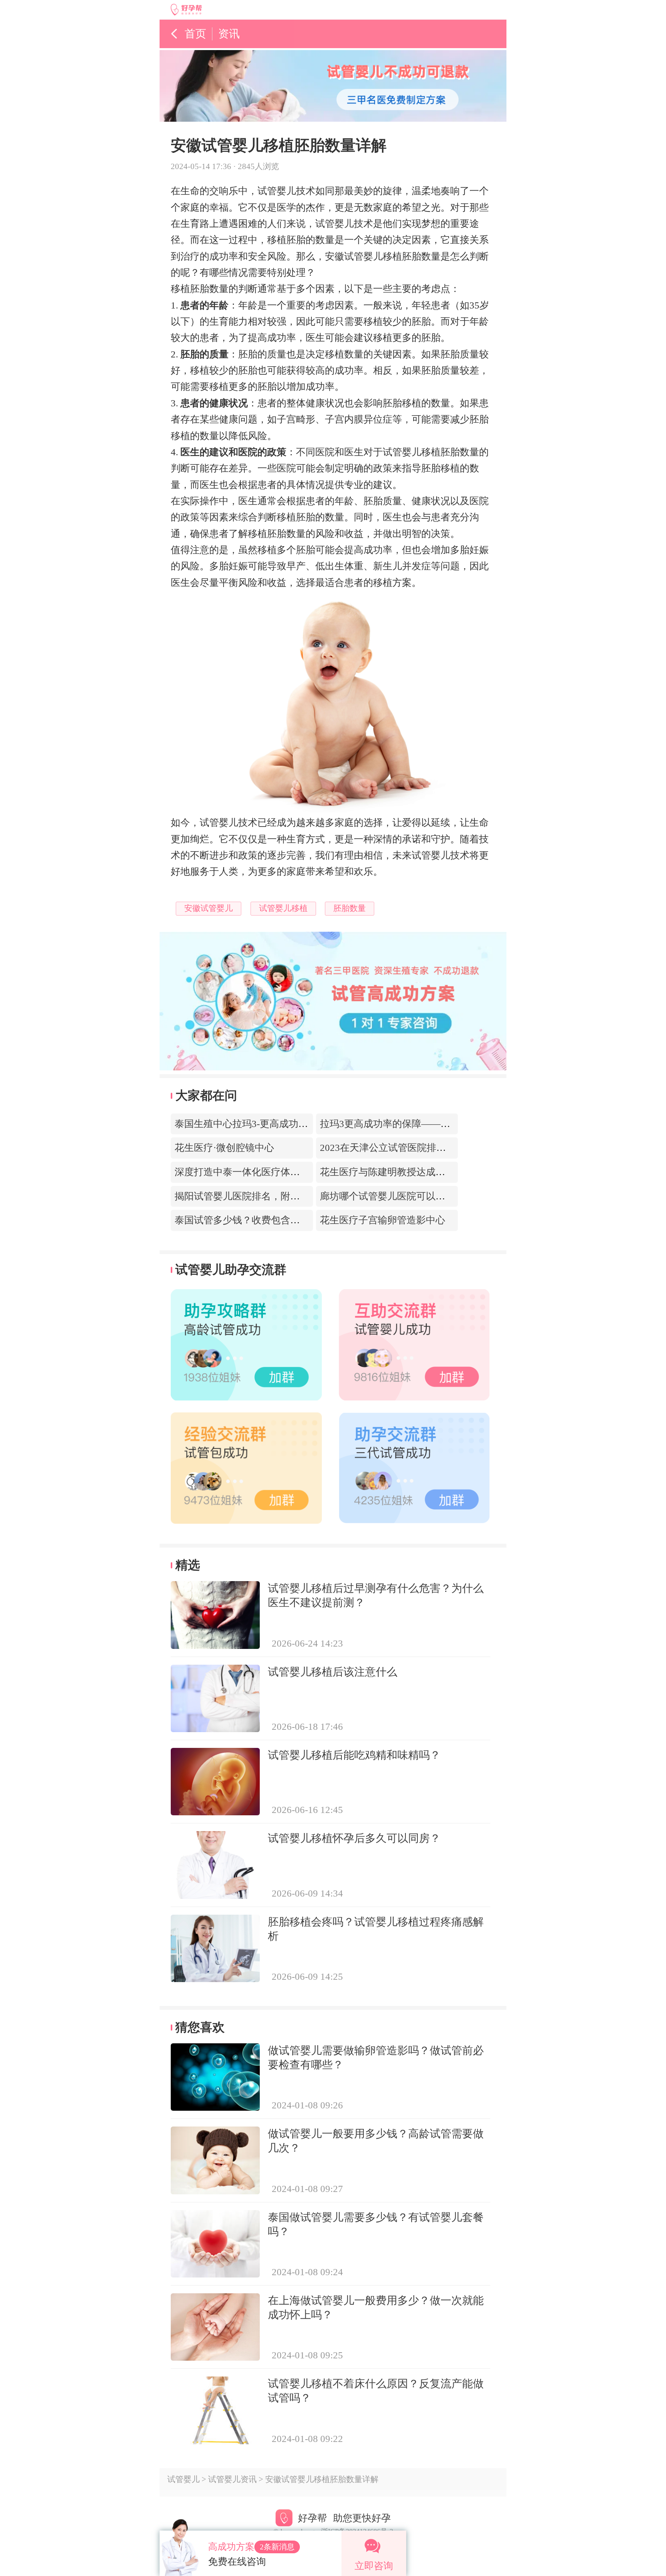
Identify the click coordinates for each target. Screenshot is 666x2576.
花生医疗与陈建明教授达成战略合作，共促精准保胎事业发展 (450, 1172)
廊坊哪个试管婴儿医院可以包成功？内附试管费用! (427, 1196)
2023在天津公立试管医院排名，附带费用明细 (417, 1148)
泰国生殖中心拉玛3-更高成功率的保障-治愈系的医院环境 (296, 1124)
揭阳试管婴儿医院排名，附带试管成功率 (261, 1196)
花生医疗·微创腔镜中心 (224, 1148)
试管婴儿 (183, 2479)
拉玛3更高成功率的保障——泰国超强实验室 (414, 1124)
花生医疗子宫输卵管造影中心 (383, 1220)
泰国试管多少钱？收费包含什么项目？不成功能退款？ (290, 1220)
